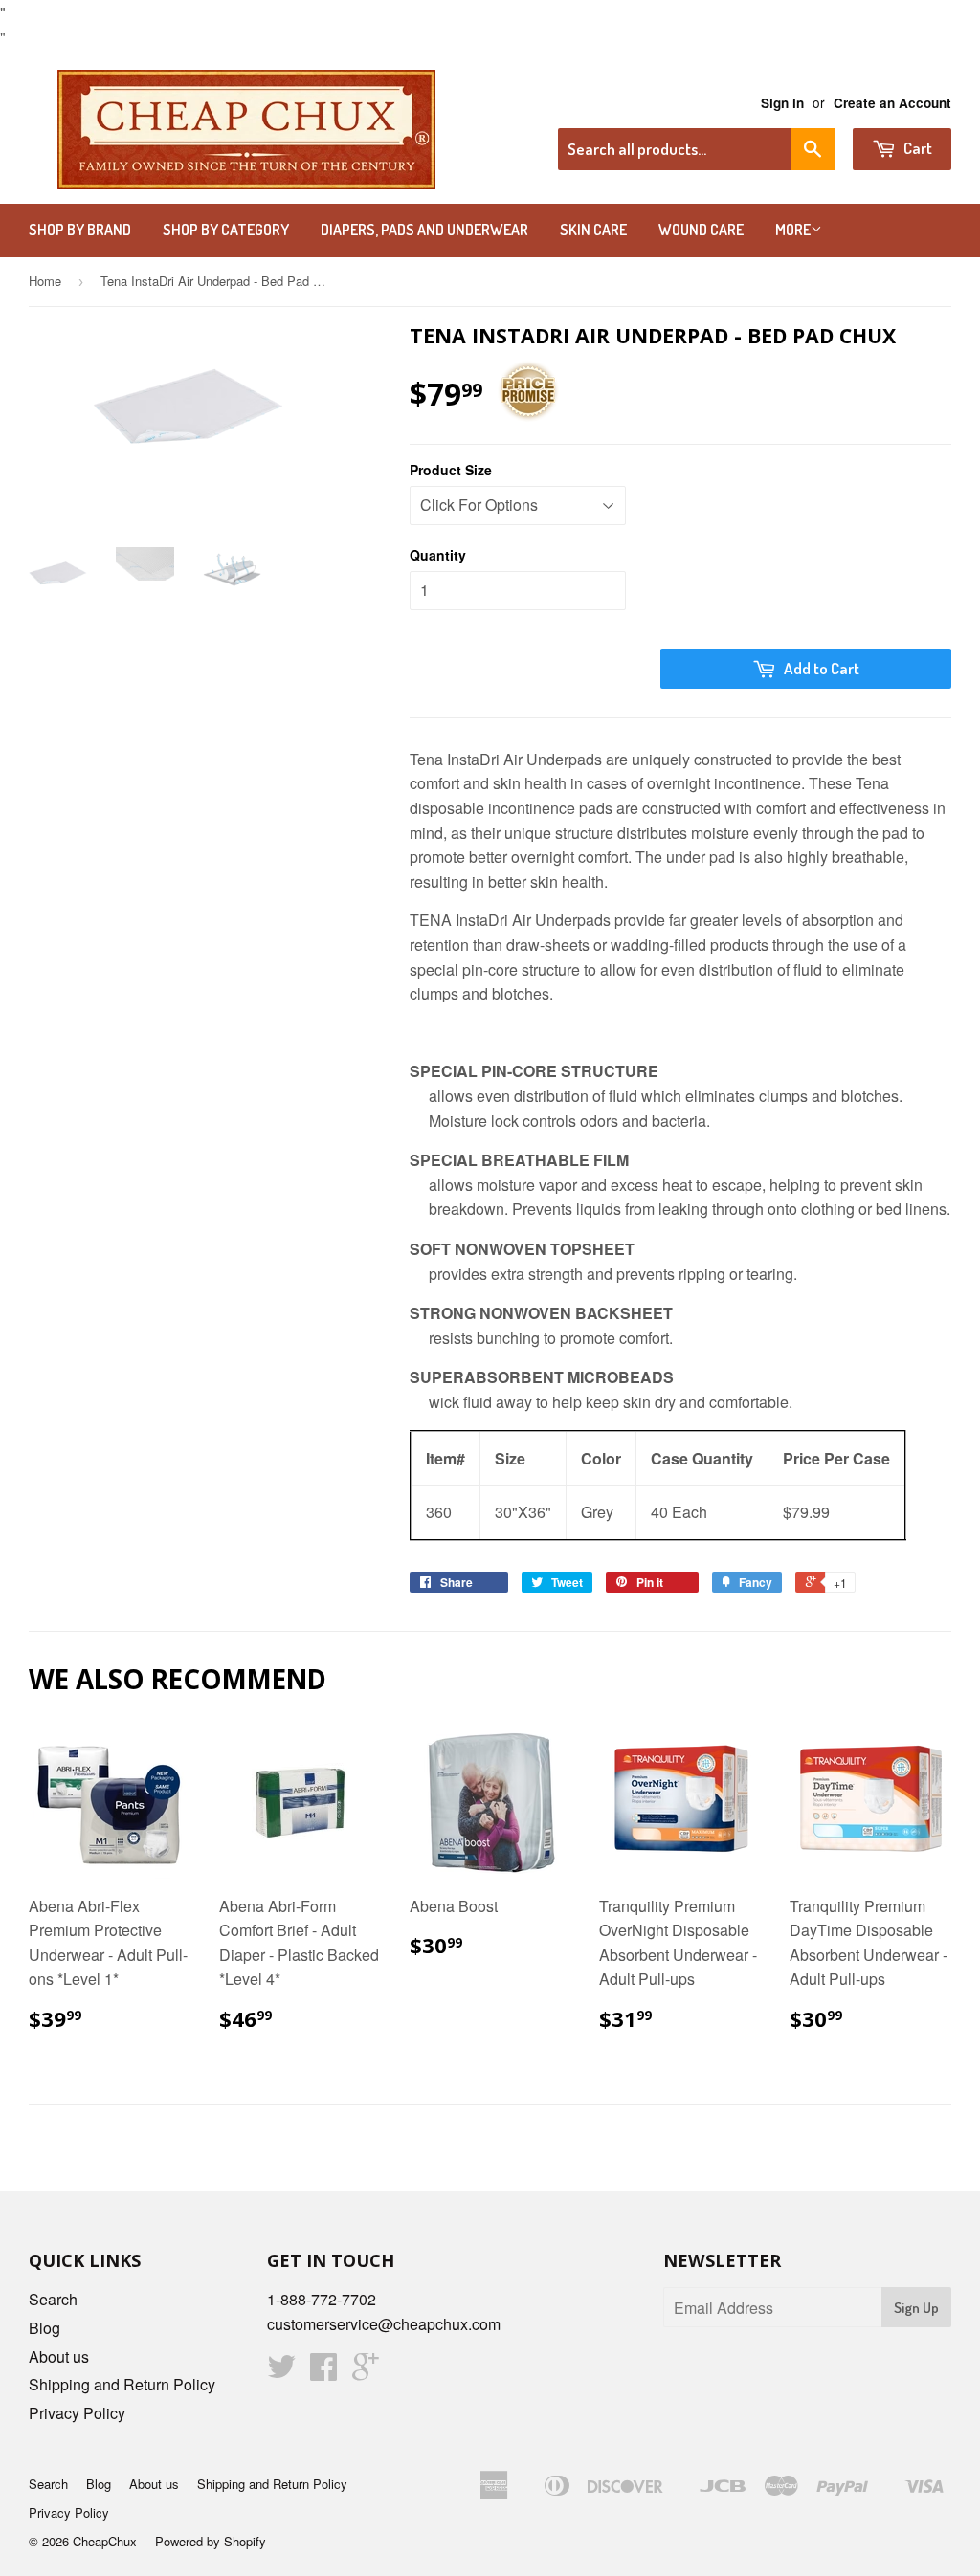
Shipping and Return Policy (122, 2384)
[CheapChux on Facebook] (323, 2372)
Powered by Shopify (211, 2541)
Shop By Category (226, 230)
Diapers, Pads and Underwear (424, 230)
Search (53, 2299)
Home (45, 281)
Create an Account (892, 103)
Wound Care (701, 230)
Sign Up (916, 2308)
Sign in (782, 103)
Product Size (451, 470)
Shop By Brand (80, 230)
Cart (916, 148)
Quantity (438, 555)
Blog (45, 2328)
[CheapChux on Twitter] (281, 2372)
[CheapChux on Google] (366, 2372)
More (793, 230)
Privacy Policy (77, 2413)
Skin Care (593, 230)
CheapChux (105, 2541)
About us (59, 2356)
